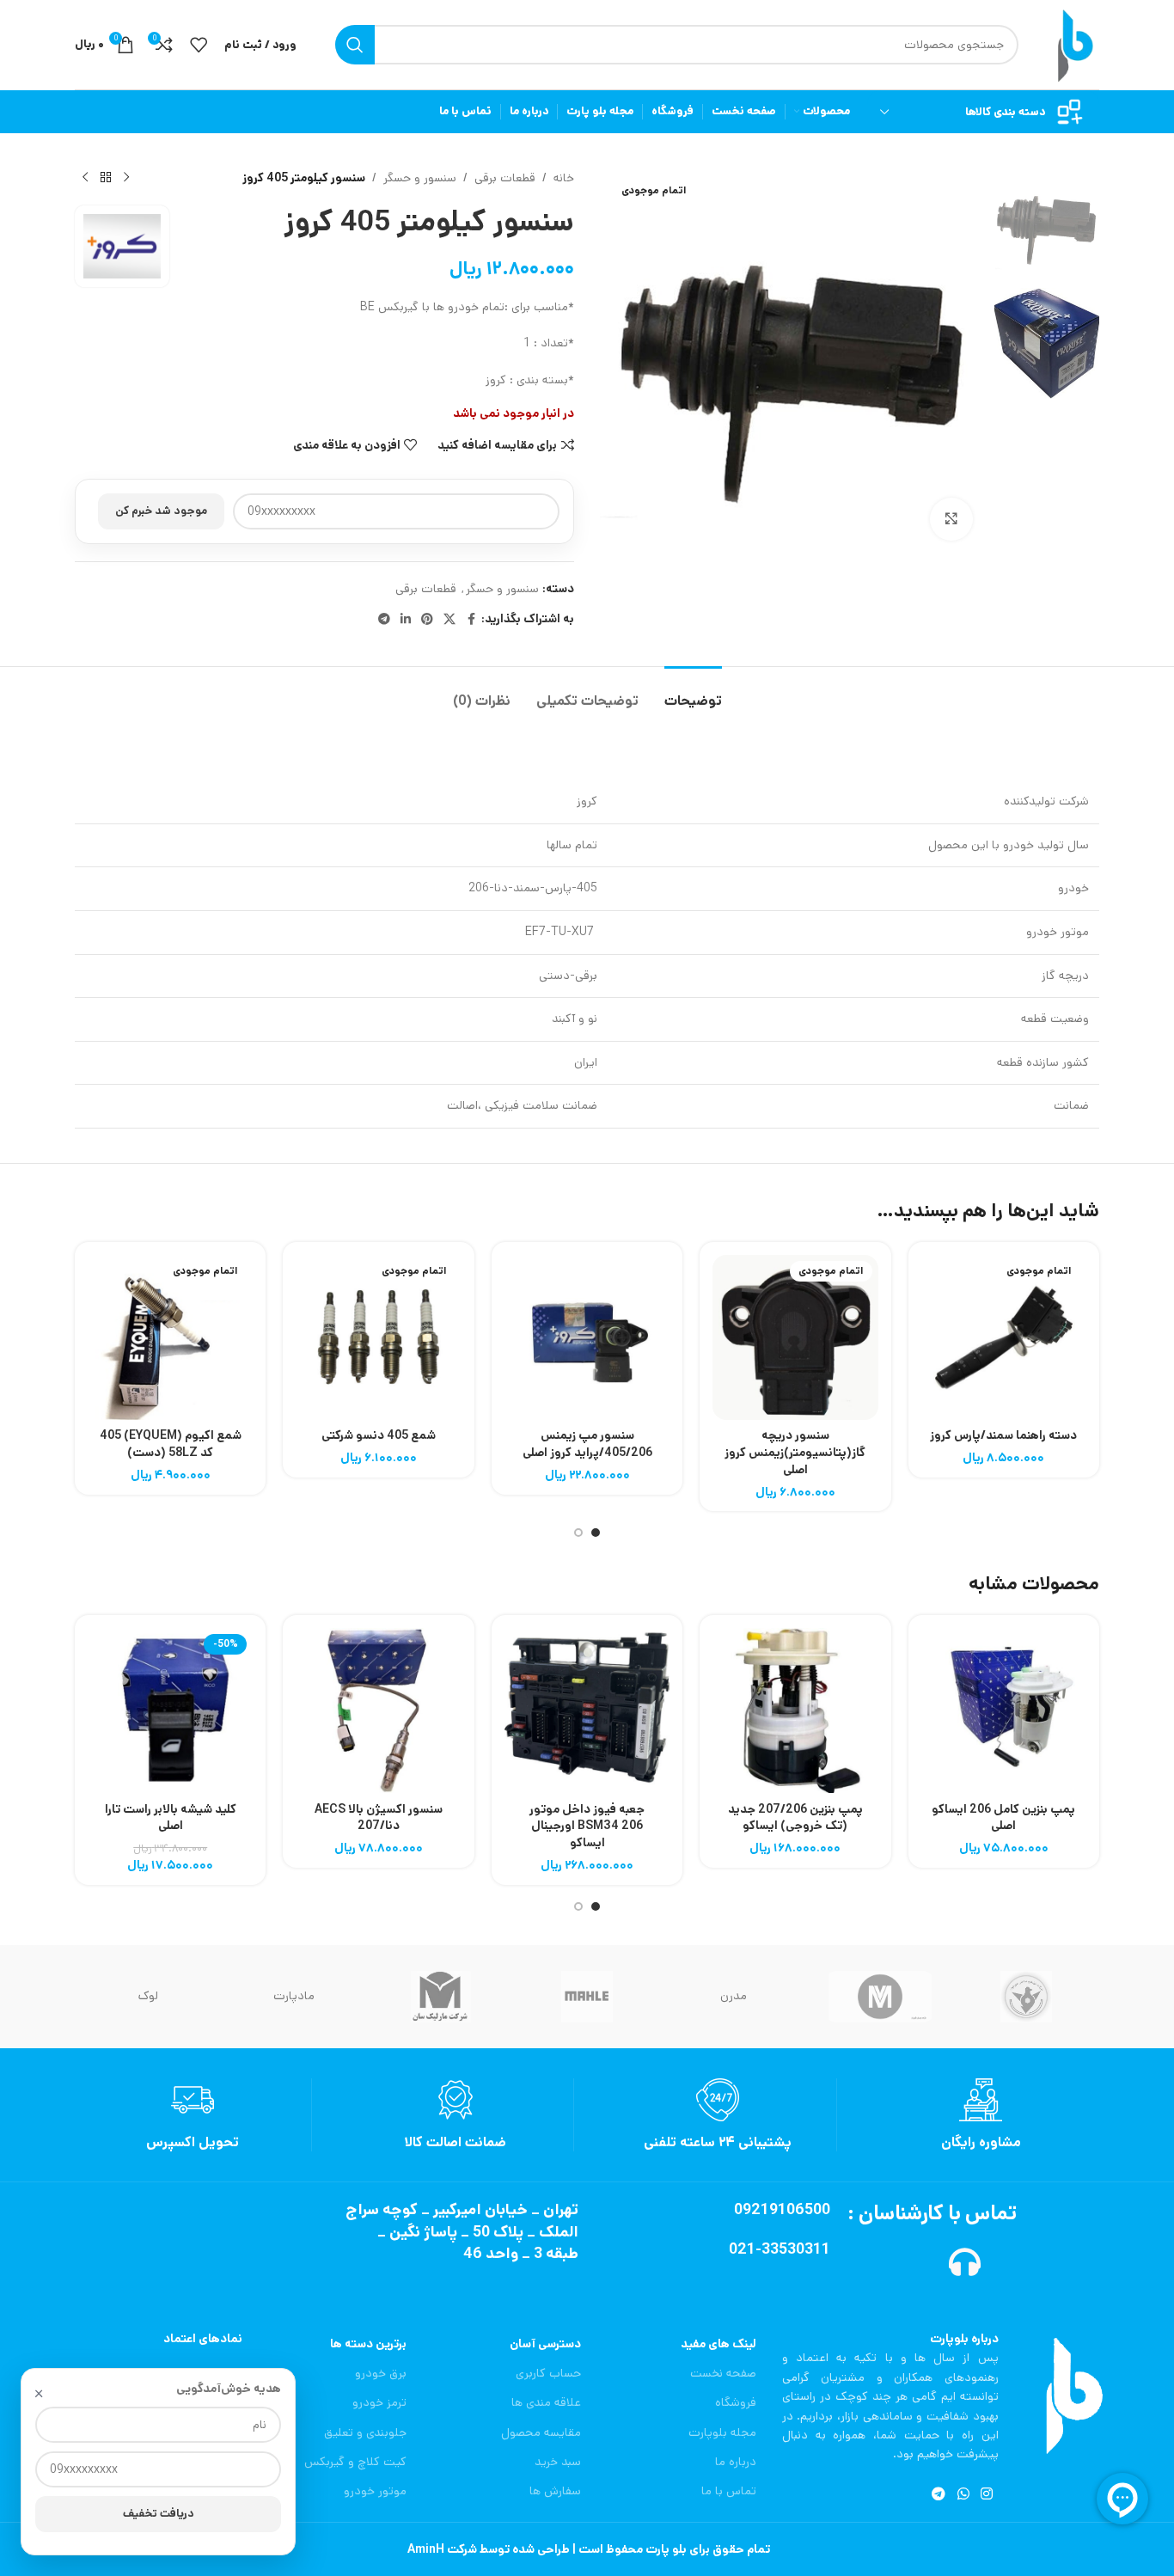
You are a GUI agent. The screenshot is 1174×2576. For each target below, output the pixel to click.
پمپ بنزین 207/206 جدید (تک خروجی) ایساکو (795, 1818)
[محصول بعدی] (85, 178)
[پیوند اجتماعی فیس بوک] (471, 620)
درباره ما (736, 2462)
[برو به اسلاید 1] (596, 1533)
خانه (564, 178)
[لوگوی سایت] (1072, 45)
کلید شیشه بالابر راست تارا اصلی (171, 1818)
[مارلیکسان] (441, 1997)
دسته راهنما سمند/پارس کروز (1003, 1435)
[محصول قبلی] (126, 178)
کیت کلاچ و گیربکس (355, 2462)
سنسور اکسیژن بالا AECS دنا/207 (379, 1818)
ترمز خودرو (379, 2402)
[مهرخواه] (1026, 1997)
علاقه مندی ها (546, 2402)
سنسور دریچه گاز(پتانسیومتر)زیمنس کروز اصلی (795, 1452)
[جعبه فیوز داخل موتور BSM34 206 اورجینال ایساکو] (587, 1710)
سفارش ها (555, 2491)
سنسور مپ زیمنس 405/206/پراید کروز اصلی (587, 1444)
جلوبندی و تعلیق (365, 2432)
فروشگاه (736, 2402)
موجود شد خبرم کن (161, 511)
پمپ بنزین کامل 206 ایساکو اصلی (1003, 1818)
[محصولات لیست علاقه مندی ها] (199, 45)
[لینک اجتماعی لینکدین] (406, 620)
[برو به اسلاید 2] (578, 1533)
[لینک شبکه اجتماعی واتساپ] (963, 2495)
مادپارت (294, 1996)
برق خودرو (380, 2373)
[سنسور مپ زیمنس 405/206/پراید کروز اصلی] (587, 1337)
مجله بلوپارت (722, 2432)
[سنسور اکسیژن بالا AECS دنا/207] (378, 1710)
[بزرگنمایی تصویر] (951, 519)
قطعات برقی (505, 178)
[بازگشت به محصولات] (106, 178)
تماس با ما (729, 2491)
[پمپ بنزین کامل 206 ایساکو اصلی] (1004, 1710)
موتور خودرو (375, 2491)
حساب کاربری (548, 2373)
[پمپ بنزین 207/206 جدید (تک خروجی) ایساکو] (795, 1710)
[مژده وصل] (879, 1997)
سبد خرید (558, 2462)
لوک (148, 1996)
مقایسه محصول (541, 2432)
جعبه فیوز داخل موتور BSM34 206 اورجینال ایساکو (587, 1826)
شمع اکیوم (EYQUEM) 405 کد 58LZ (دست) (171, 1444)
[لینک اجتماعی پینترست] (427, 620)
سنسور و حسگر (420, 178)
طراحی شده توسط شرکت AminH (487, 2549)
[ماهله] (587, 1997)
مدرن (734, 1996)
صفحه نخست (723, 2373)
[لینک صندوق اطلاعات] (981, 2115)
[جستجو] (355, 45)
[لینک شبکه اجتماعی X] (449, 620)
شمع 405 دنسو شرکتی (379, 1435)
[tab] (693, 692)
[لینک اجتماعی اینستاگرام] (986, 2495)
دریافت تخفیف (159, 2514)
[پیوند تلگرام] (384, 620)
